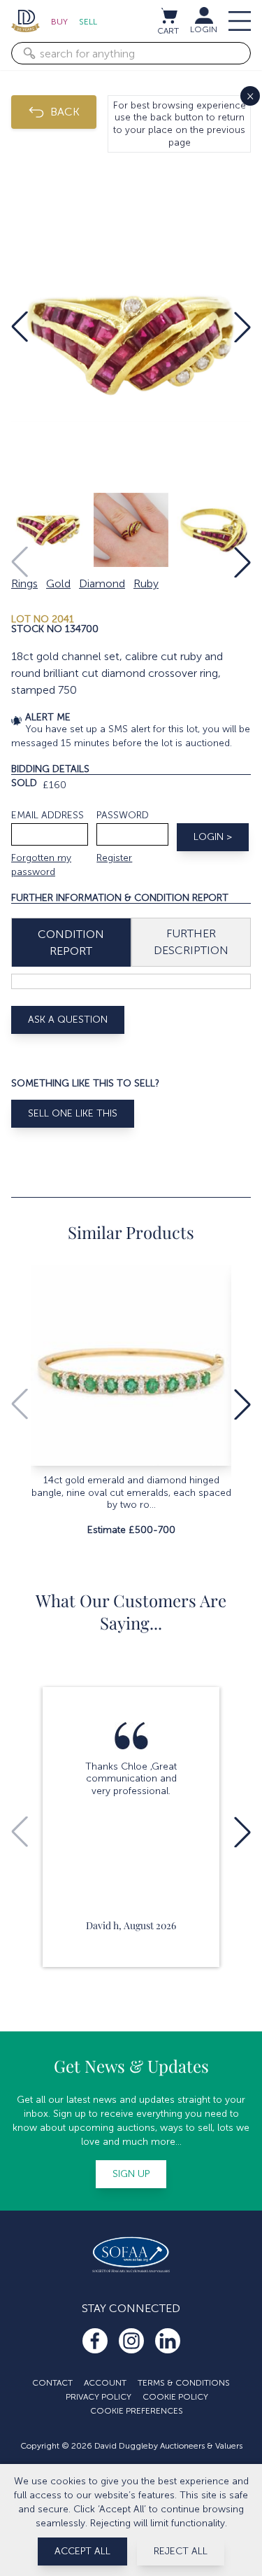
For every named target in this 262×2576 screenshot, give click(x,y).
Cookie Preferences (137, 2411)
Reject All (181, 2551)
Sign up (131, 2174)
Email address (48, 815)
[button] (20, 327)
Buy (59, 22)
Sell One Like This (73, 1113)
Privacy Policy (99, 2397)
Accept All (82, 2551)
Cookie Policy (175, 2397)
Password (123, 815)
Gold (58, 583)
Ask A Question (68, 1020)
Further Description (191, 942)
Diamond (102, 583)
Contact (52, 2383)
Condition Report (71, 943)
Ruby (146, 583)
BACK (65, 112)
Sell (88, 22)
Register (114, 858)
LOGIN (204, 29)
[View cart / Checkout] (168, 15)
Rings (24, 583)
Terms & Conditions (184, 2383)
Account (105, 2383)
